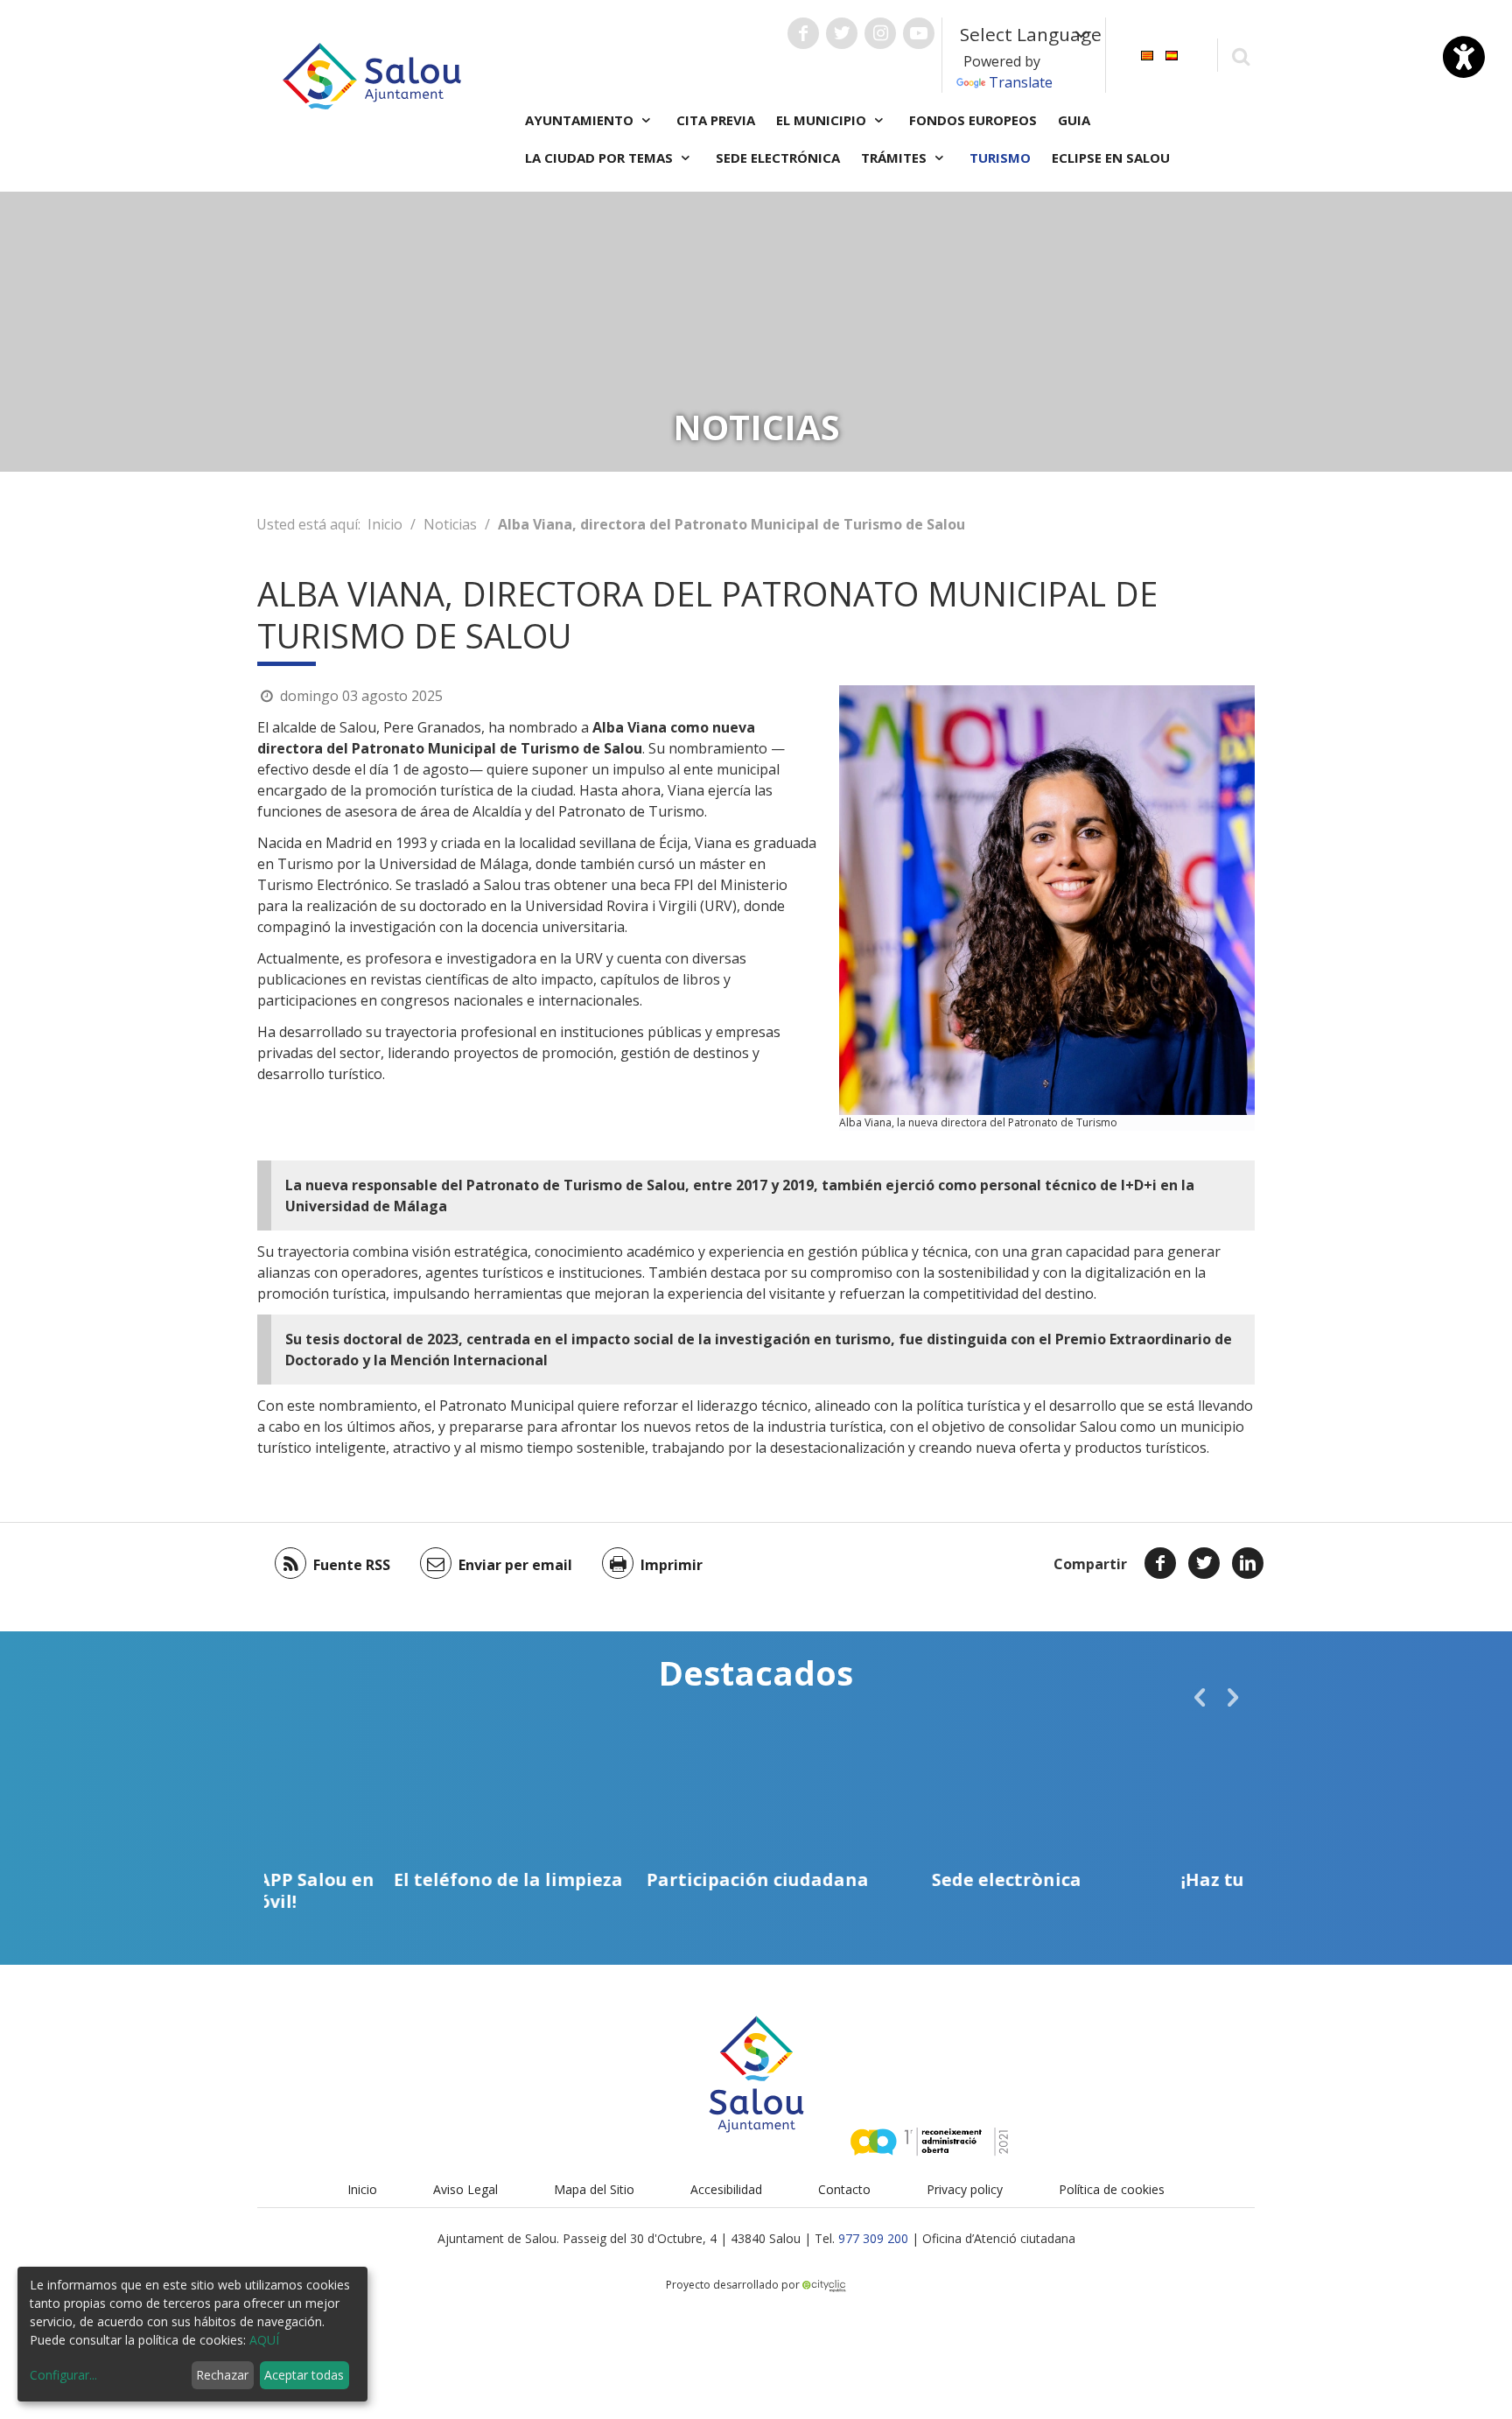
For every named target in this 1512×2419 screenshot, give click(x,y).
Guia (1074, 120)
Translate (1021, 82)
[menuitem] (1147, 54)
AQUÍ (264, 2340)
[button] (1200, 1697)
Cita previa (716, 120)
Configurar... (63, 2375)
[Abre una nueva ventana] (803, 33)
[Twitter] (1204, 1563)
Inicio (385, 524)
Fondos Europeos (973, 120)
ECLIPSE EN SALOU (1111, 158)
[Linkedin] (1248, 1563)
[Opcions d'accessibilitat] (1464, 57)
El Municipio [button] (823, 120)
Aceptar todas (304, 2375)
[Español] (1172, 54)
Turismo (1000, 158)
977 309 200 (873, 2238)
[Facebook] (1160, 1563)
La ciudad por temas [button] (601, 158)
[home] (372, 74)
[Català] (1147, 54)
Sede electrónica (778, 158)
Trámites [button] (896, 158)
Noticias (450, 524)
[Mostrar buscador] (1240, 56)
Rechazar (222, 2375)
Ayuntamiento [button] (581, 120)
